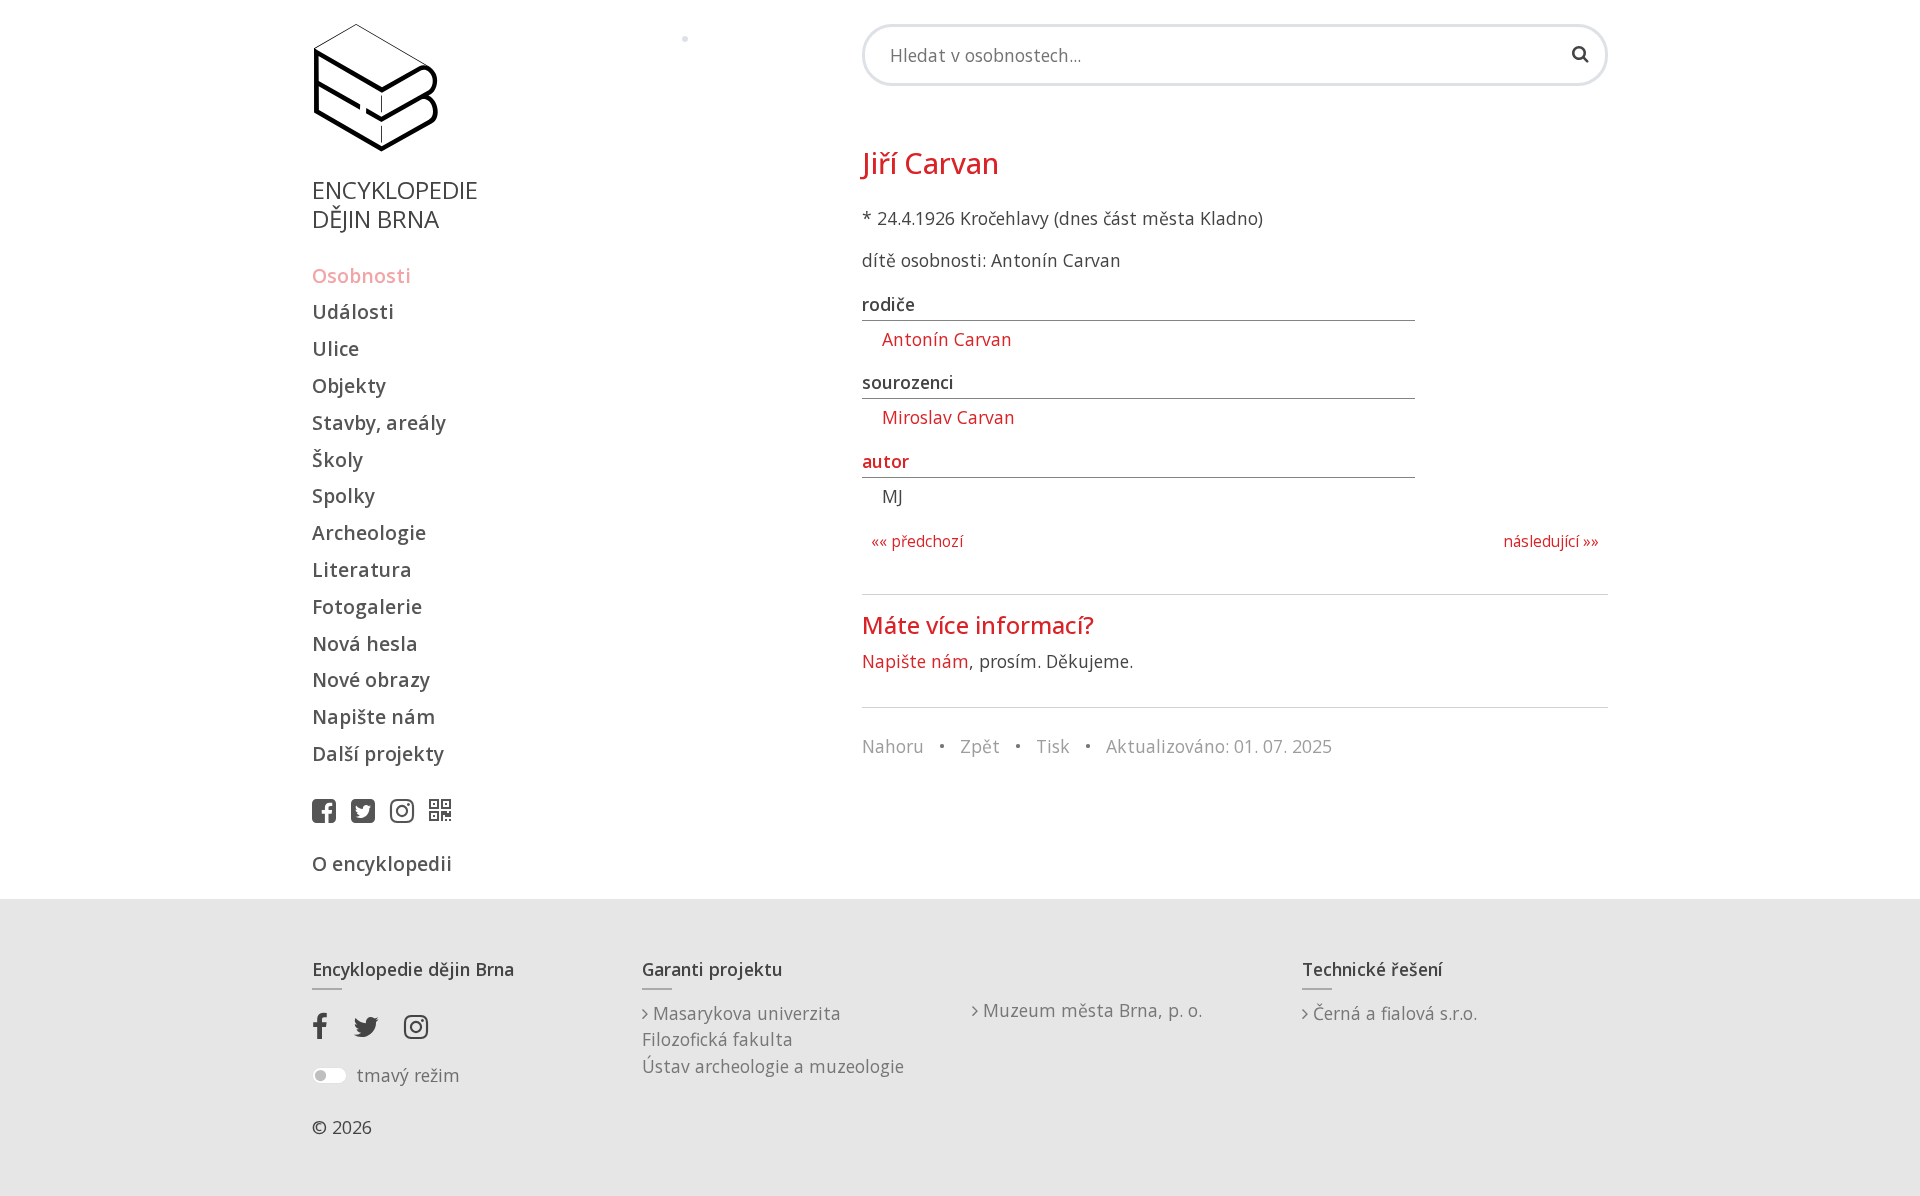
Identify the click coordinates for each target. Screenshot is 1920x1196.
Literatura (362, 569)
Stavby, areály (379, 422)
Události (353, 311)
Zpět (980, 746)
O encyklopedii (382, 863)
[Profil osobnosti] (445, 810)
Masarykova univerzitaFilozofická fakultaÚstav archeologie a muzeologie (773, 1039)
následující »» (1551, 541)
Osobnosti (361, 275)
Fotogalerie (367, 606)
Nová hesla (365, 643)
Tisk (1053, 746)
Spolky (343, 495)
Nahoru (893, 746)
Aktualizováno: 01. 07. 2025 (1219, 746)
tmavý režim (408, 1075)
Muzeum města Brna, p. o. (1090, 1010)
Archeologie (369, 532)
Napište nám (373, 716)
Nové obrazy (371, 679)
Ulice (335, 348)
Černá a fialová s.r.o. (1392, 1013)
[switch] (329, 1076)
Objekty (349, 385)
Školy (337, 459)
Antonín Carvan (947, 339)
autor (885, 461)
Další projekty (378, 753)
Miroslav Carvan (948, 417)
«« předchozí (917, 541)
